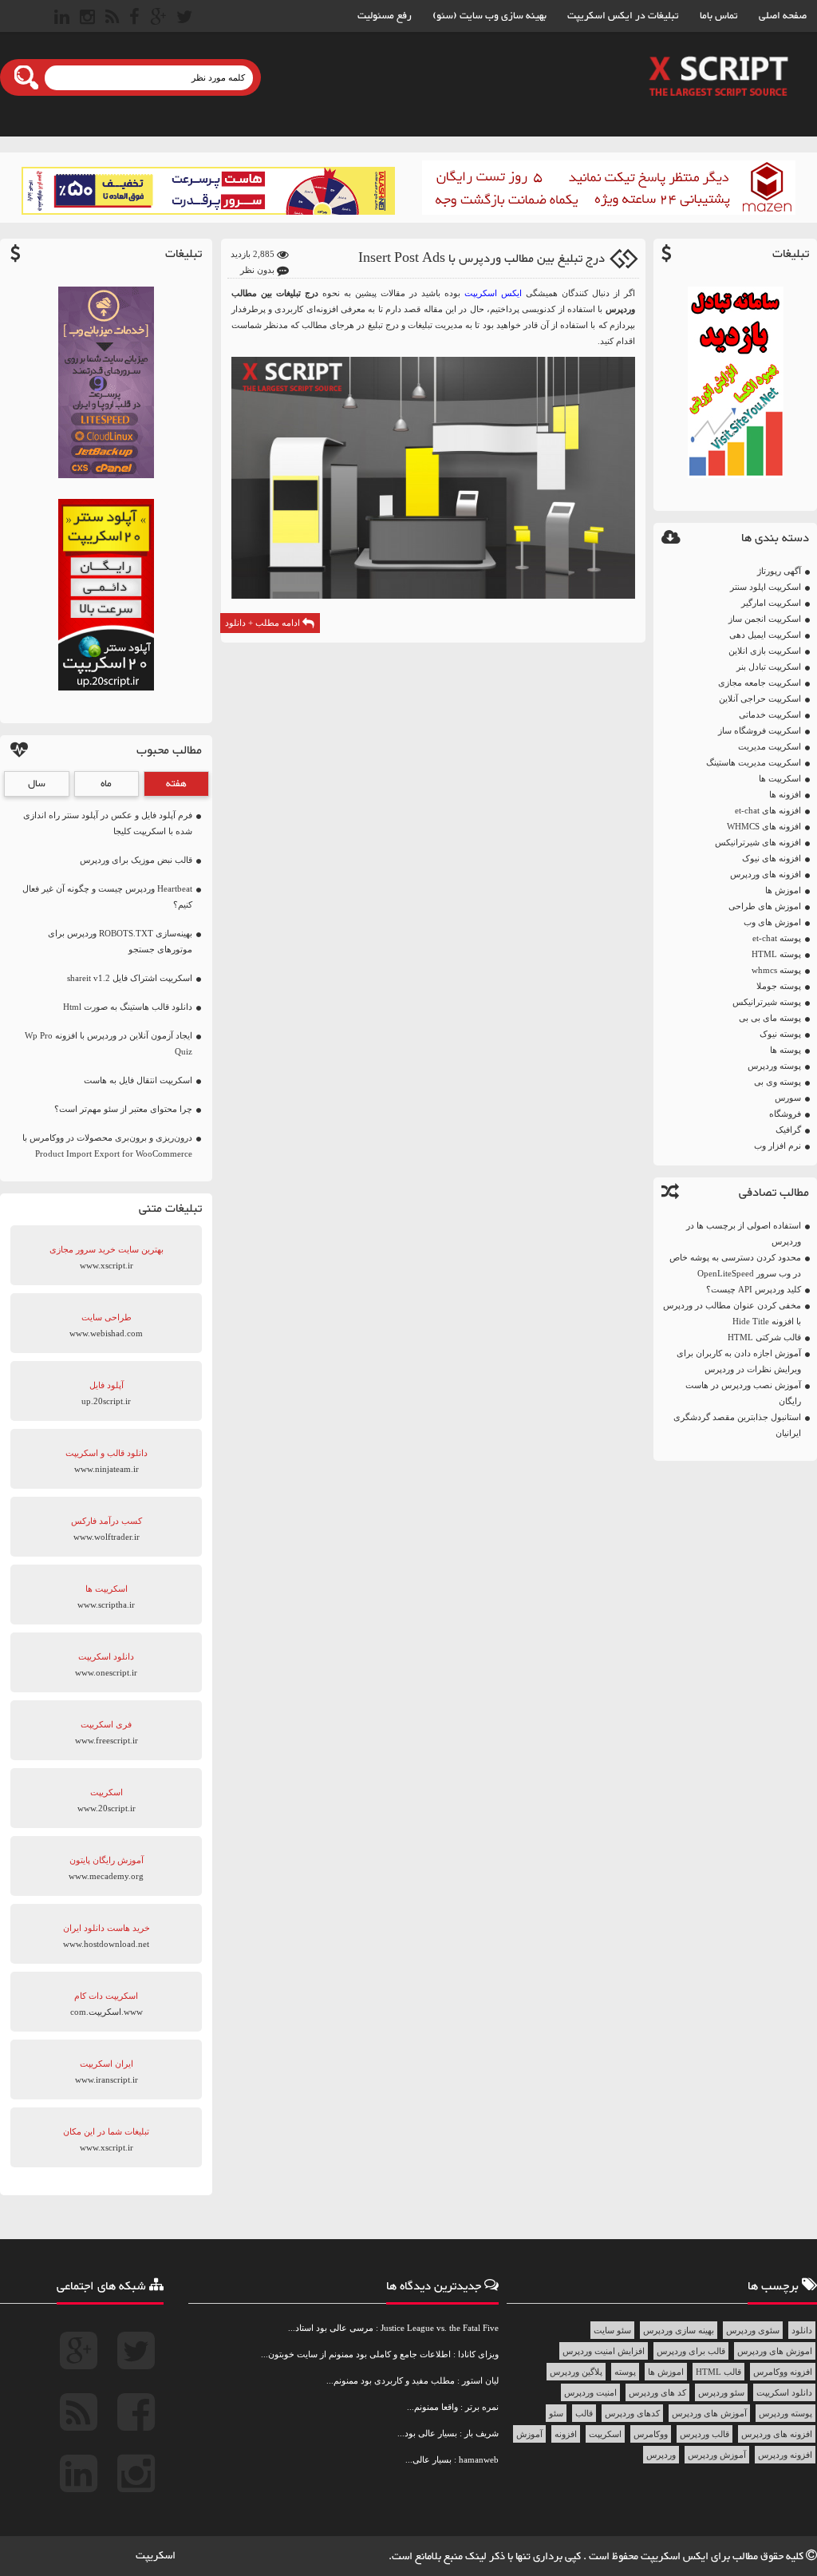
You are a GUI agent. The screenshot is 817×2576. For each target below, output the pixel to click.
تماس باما (719, 16)
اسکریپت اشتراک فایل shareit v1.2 (130, 978)
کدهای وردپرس (632, 2413)
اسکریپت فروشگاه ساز (760, 730)
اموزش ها (783, 890)
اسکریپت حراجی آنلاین (760, 698)
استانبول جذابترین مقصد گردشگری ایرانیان (737, 1425)
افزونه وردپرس (785, 2455)
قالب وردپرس (705, 2434)
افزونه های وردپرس (766, 874)
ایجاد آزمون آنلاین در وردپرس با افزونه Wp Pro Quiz (109, 1043)
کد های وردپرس (657, 2392)
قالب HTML (718, 2372)
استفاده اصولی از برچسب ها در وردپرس (744, 1233)
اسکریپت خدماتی (770, 714)
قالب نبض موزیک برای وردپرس (136, 860)
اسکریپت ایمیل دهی (765, 635)
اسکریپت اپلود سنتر (766, 587)
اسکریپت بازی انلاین (765, 651)
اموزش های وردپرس (775, 2351)
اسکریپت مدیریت (770, 746)
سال (37, 784)
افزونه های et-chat (768, 810)
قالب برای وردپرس (691, 2351)
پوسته (625, 2372)
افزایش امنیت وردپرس (604, 2351)
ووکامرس (651, 2434)
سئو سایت (612, 2330)
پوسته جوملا (779, 986)
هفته (176, 784)
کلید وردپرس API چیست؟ (754, 1289)
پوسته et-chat (777, 938)
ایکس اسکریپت (493, 293)
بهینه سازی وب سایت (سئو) (489, 16)
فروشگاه (785, 1114)
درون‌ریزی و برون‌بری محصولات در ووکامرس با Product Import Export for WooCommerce (107, 1146)
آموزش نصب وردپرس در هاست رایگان (743, 1393)
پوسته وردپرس (774, 1066)
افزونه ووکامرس (783, 2372)
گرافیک (788, 1130)
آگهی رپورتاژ (779, 571)
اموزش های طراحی (765, 906)
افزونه (566, 2434)
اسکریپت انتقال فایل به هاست (138, 1080)
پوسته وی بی (778, 1082)
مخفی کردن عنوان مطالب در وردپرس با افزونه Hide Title (732, 1313)
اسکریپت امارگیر (771, 603)
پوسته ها (785, 1050)
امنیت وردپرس (590, 2392)
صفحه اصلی (783, 16)
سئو (556, 2413)
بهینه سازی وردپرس (679, 2330)
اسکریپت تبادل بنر (769, 667)
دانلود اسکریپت (784, 2392)
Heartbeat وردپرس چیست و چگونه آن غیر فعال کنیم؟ (107, 896)
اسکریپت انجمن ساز (765, 619)
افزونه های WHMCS (764, 826)
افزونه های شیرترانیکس (758, 842)
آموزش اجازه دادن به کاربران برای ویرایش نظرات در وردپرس (739, 1361)
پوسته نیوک (780, 1034)
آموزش (529, 2434)
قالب (584, 2413)
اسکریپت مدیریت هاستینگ (754, 762)
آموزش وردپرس (717, 2455)
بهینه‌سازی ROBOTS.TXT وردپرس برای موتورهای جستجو (120, 941)
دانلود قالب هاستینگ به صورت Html (128, 1007)
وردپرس (661, 2455)
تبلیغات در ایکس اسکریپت (623, 16)
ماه (106, 784)
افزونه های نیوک (772, 858)
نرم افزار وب (778, 1146)
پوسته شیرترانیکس (767, 1002)
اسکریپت (605, 2434)
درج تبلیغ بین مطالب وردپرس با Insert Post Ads (482, 259)
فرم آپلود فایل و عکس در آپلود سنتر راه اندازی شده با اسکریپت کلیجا (108, 823)
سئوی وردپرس (753, 2330)
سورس (788, 1098)
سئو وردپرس (721, 2392)
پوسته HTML (776, 954)
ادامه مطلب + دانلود (264, 623)
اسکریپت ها (780, 778)
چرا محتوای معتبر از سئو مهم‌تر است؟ (123, 1109)
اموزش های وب (772, 922)
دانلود (802, 2330)
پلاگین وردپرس (576, 2372)
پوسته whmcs (776, 970)
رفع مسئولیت (385, 16)
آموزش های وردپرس (709, 2413)
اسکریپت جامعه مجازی (760, 683)
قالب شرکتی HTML (764, 1337)
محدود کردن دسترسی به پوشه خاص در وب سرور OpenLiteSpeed (735, 1265)
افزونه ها (785, 794)
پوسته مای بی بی (770, 1018)
